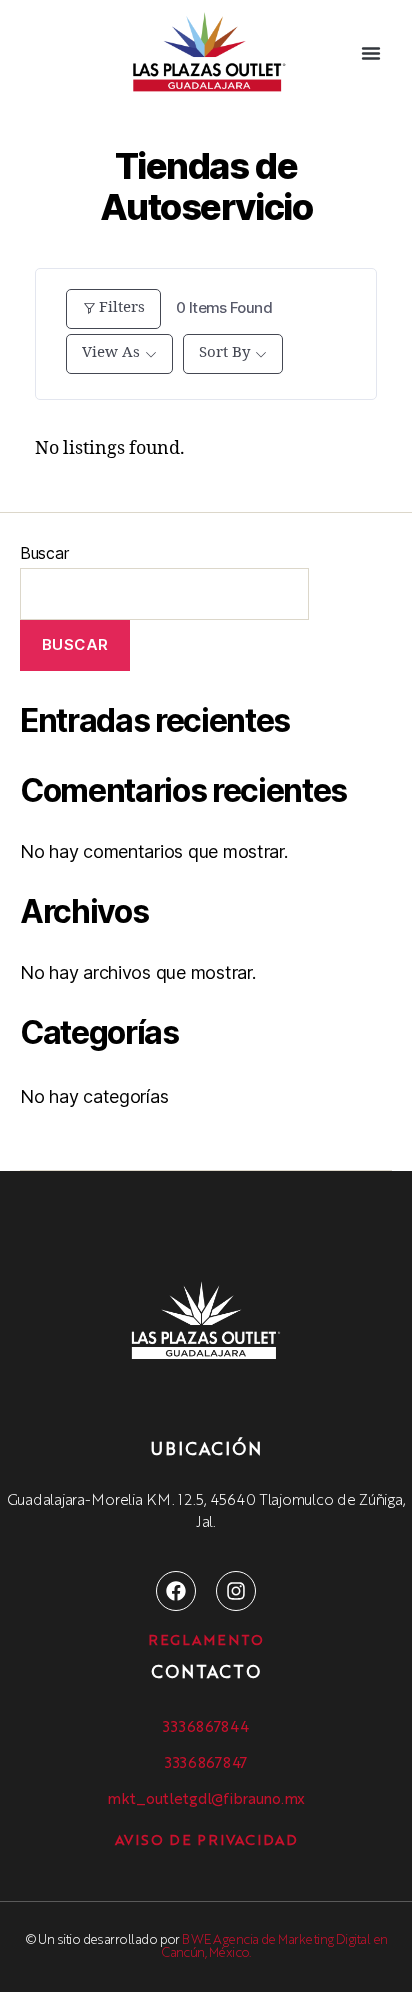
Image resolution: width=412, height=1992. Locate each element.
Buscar (44, 553)
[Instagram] (236, 1591)
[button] (371, 53)
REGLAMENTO (206, 1641)
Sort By (224, 352)
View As (111, 352)
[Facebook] (176, 1591)
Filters (122, 307)
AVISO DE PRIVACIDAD (206, 1841)
